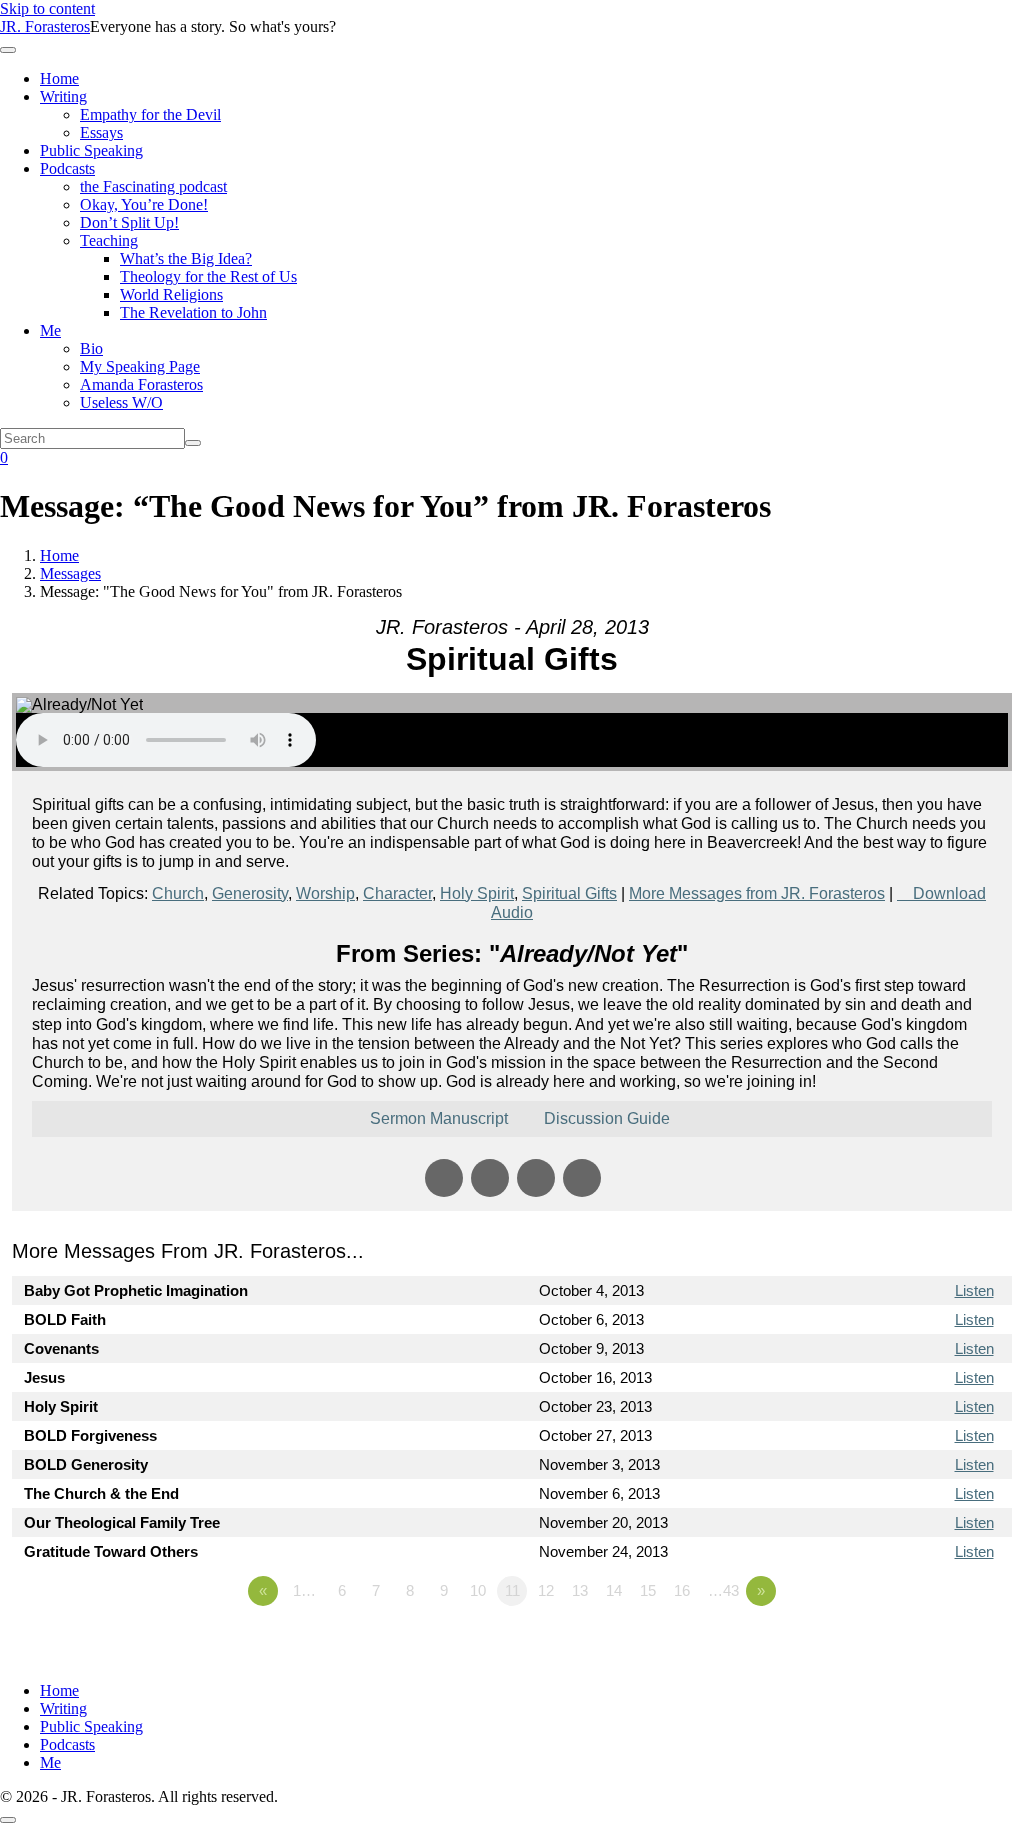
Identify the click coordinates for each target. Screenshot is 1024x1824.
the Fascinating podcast (153, 186)
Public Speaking (91, 150)
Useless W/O (121, 402)
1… (304, 1590)
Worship (325, 893)
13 (580, 1590)
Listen (974, 1290)
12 (546, 1590)
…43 (723, 1590)
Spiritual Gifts (569, 893)
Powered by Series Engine (938, 1646)
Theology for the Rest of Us (208, 276)
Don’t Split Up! (129, 222)
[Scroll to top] (8, 1820)
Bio (91, 348)
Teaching (109, 240)
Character (397, 893)
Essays (101, 132)
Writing (63, 96)
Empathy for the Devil (150, 114)
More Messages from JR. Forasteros (757, 893)
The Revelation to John (193, 312)
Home (59, 78)
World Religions (171, 294)
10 (478, 1590)
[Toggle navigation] (8, 50)
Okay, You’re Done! (144, 204)
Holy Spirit (477, 893)
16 (682, 1590)
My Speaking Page (140, 366)
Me (50, 330)
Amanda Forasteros (141, 384)
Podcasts (67, 168)
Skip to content (47, 8)
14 (614, 1590)
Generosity (250, 893)
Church (178, 893)
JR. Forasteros (45, 26)
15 (648, 1590)
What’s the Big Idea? (186, 258)
